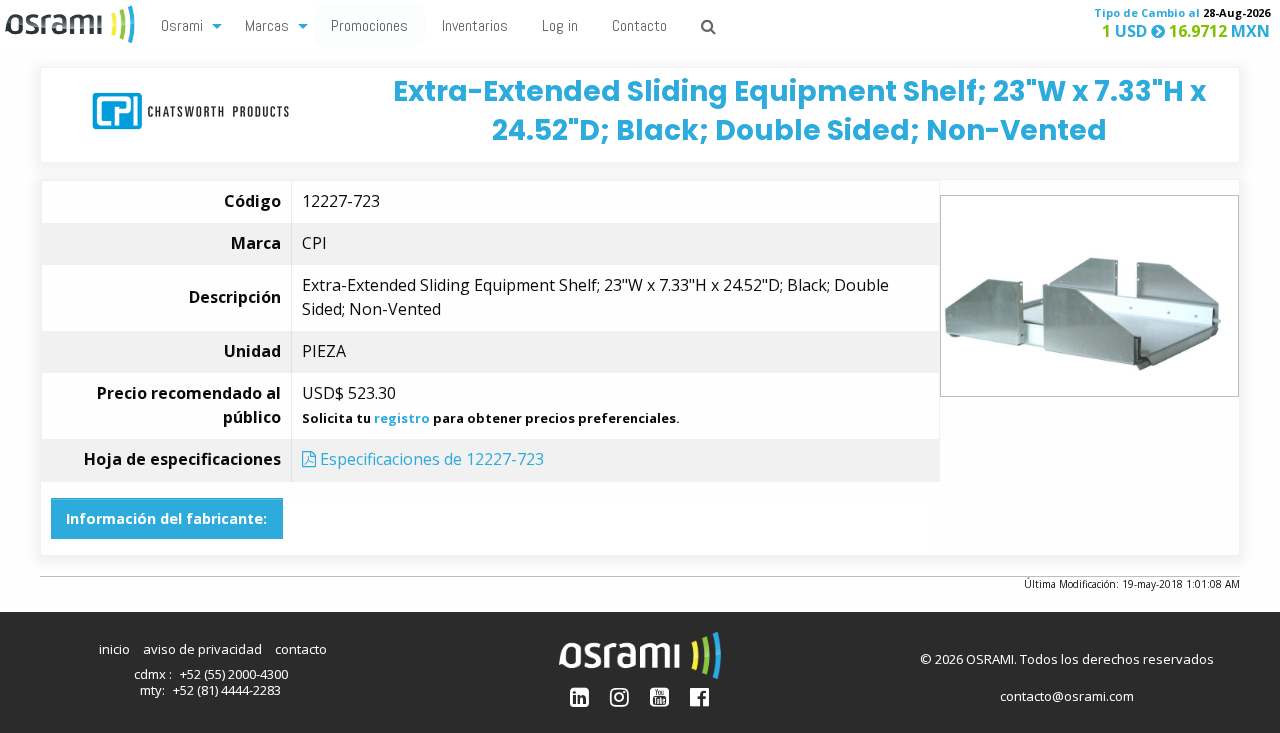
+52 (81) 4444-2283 (227, 690)
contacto (301, 649)
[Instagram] (619, 696)
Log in (560, 25)
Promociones (369, 25)
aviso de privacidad (202, 649)
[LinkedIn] (579, 696)
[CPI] (190, 109)
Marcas (267, 25)
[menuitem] (186, 24)
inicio (114, 649)
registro (402, 418)
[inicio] (72, 22)
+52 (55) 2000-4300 (234, 674)
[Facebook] (699, 696)
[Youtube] (659, 696)
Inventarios (475, 25)
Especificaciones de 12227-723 (430, 459)
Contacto (639, 25)
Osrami (182, 25)
